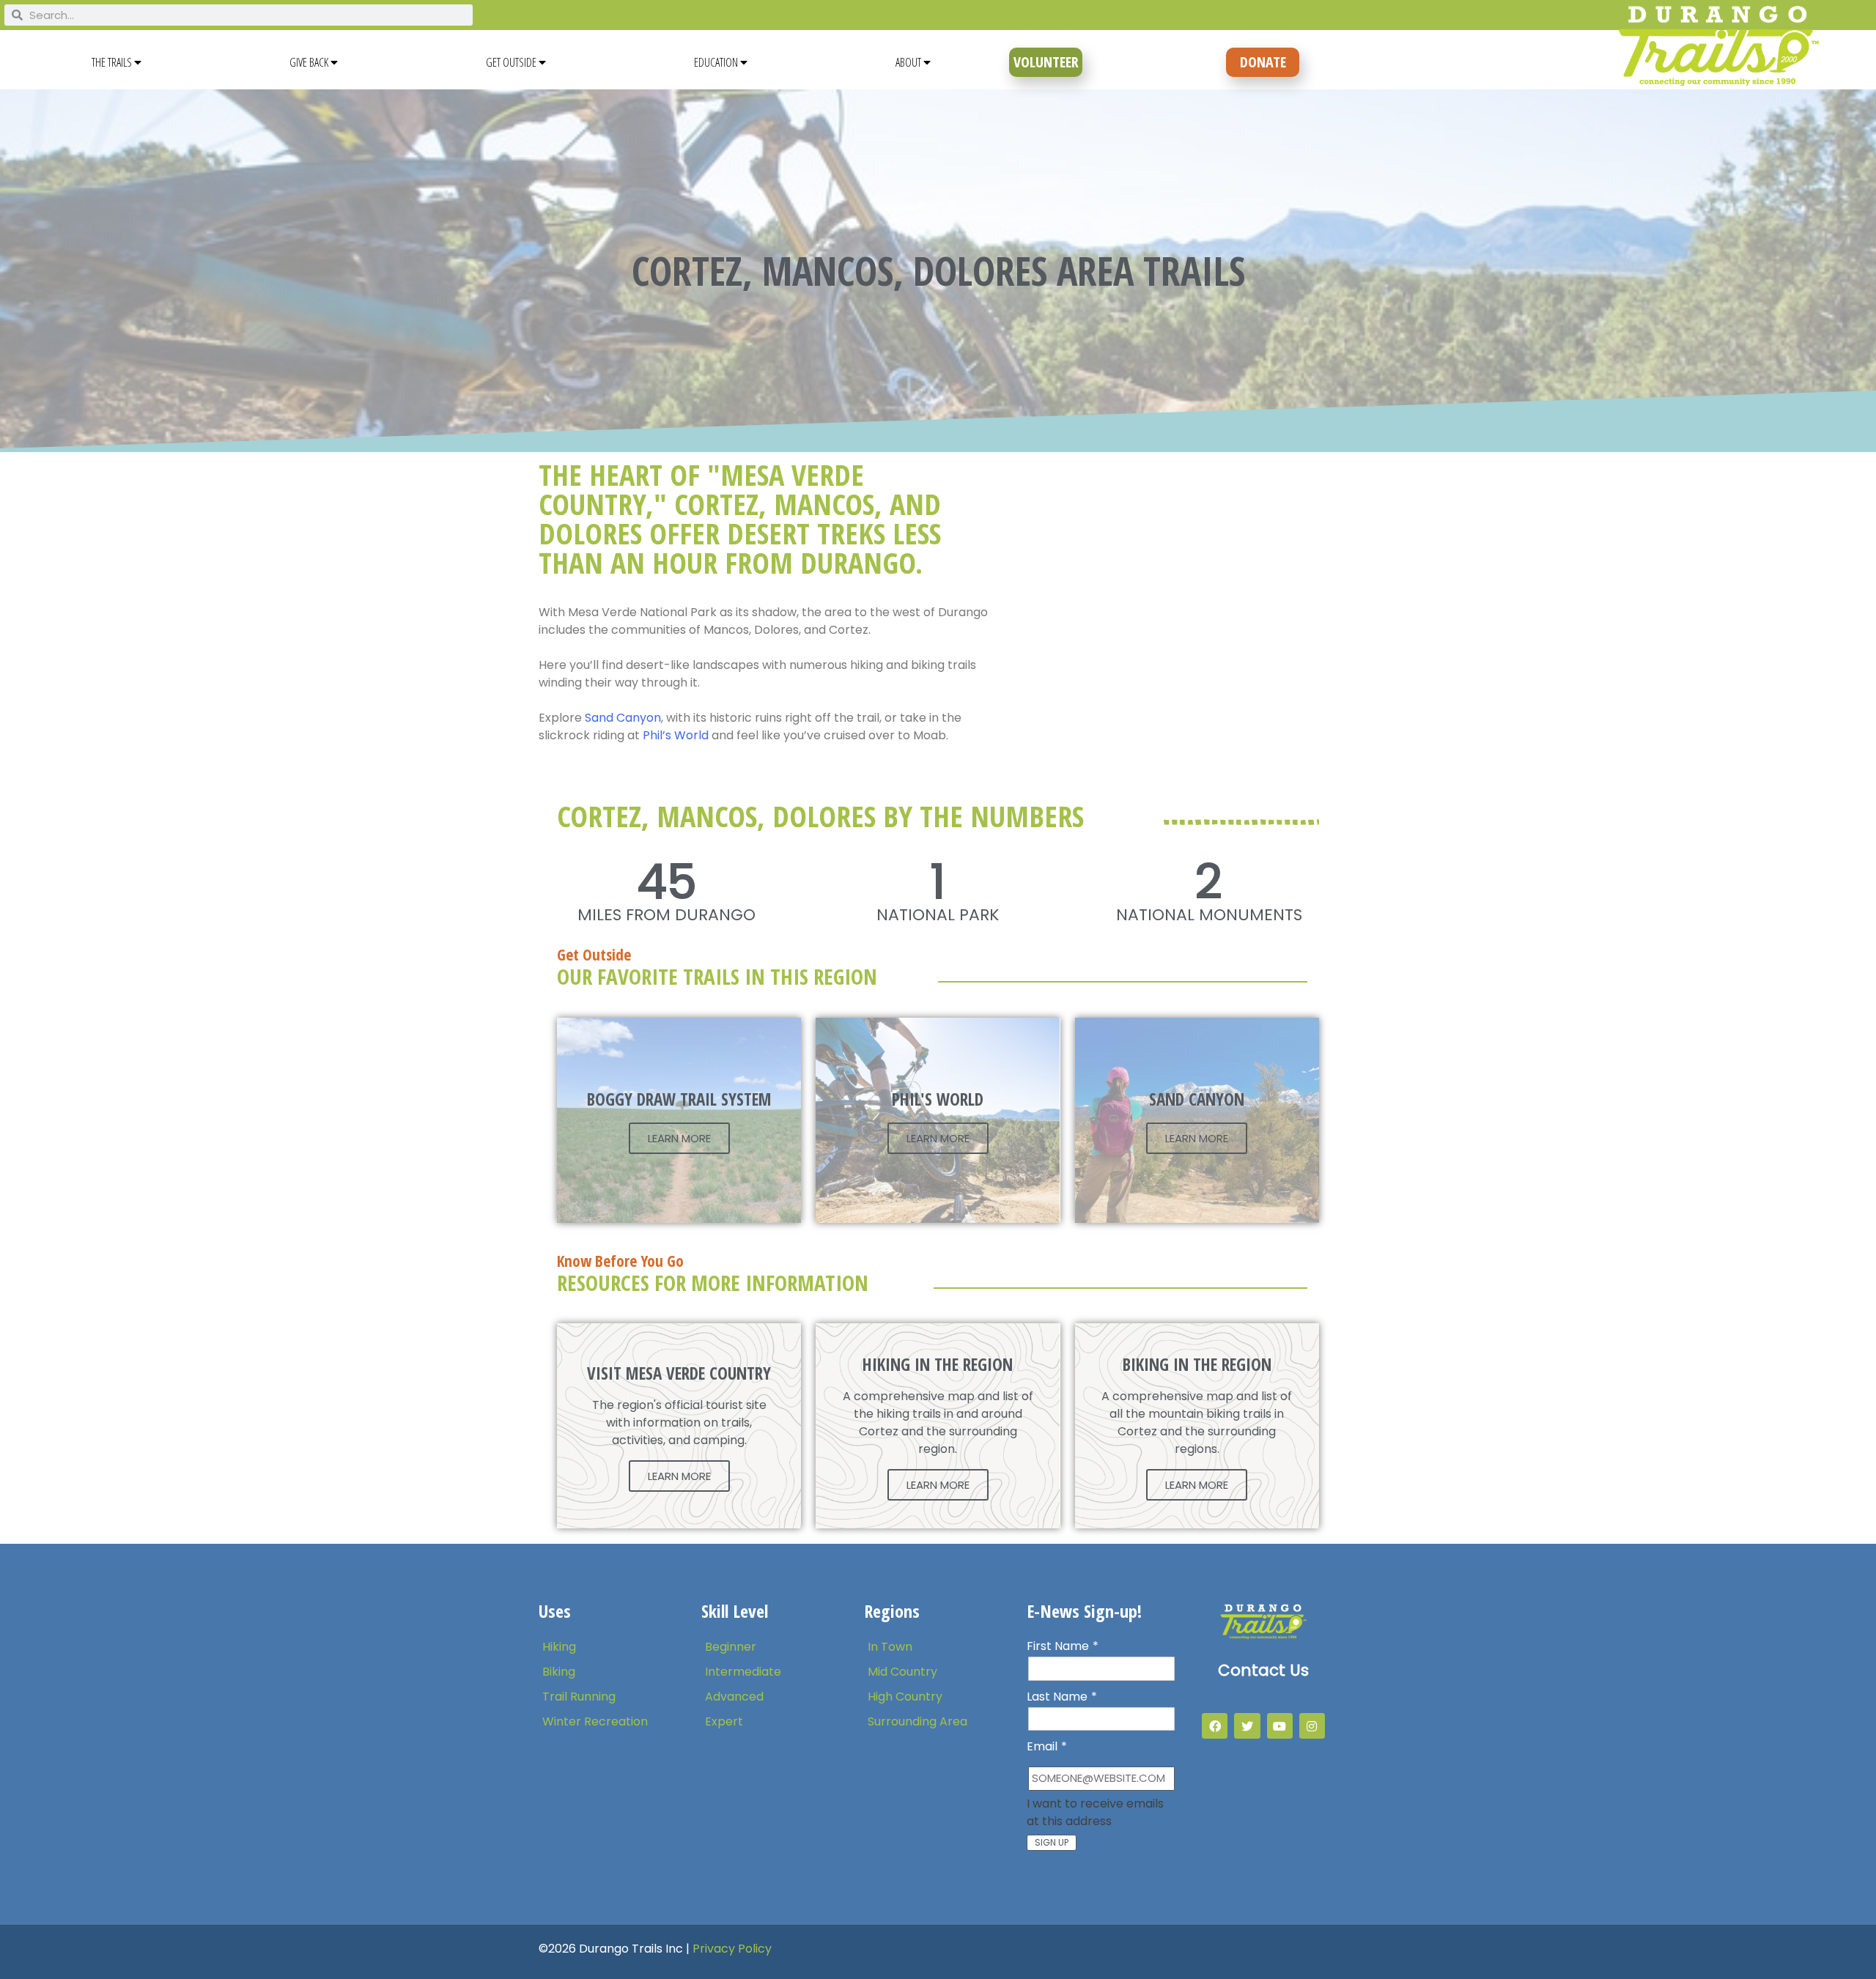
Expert (724, 1721)
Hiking (559, 1647)
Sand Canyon (621, 718)
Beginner (731, 1647)
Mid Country (902, 1672)
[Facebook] (1215, 1726)
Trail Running (579, 1697)
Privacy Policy (732, 1949)
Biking (559, 1672)
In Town (890, 1647)
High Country (905, 1697)
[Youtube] (1280, 1726)
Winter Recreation (595, 1721)
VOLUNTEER (1046, 62)
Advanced (734, 1697)
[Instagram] (1312, 1726)
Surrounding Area (917, 1721)
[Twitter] (1247, 1726)
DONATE (1263, 62)
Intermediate (743, 1672)
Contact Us (1263, 1670)
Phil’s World (676, 735)
